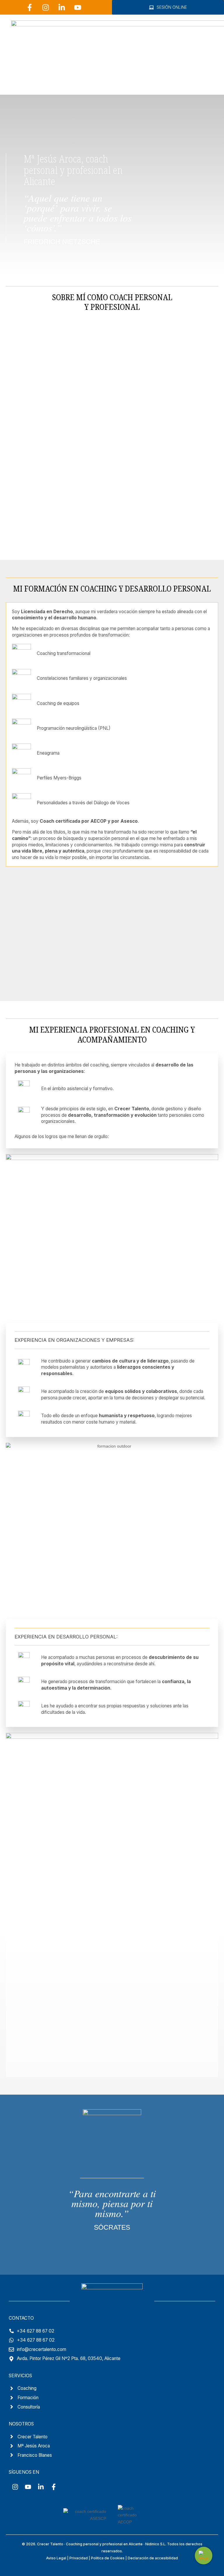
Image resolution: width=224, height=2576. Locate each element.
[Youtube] (78, 7)
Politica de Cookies (108, 2558)
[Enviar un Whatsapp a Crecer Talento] (204, 2556)
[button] (208, 81)
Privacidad (79, 2558)
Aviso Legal (56, 2558)
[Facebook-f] (30, 7)
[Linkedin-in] (62, 7)
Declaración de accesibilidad (153, 2558)
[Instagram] (46, 7)
